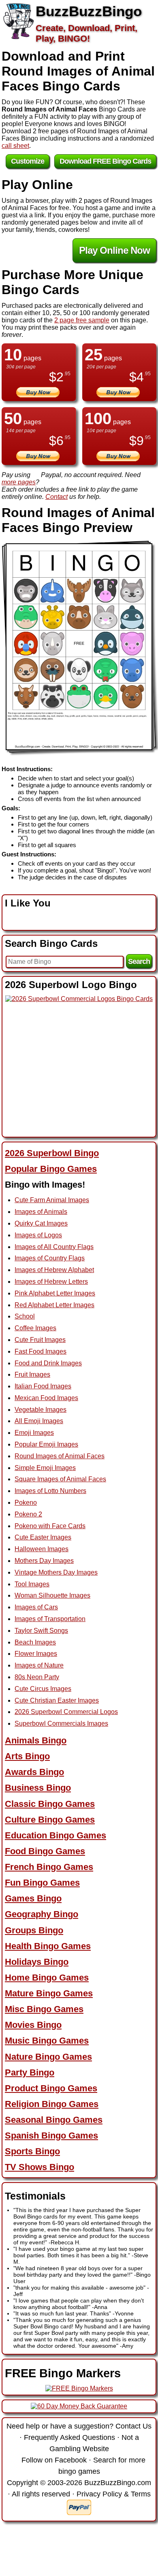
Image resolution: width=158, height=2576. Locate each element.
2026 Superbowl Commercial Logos (66, 1712)
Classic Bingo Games (50, 1804)
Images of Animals (41, 1212)
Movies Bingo (33, 2025)
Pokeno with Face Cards (50, 1526)
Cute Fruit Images (40, 1340)
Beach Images (35, 1642)
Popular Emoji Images (46, 1444)
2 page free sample (82, 320)
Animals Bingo (36, 1740)
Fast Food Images (41, 1351)
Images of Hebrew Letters (51, 1282)
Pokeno (26, 1502)
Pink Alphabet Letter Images (55, 1293)
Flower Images (36, 1654)
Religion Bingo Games (52, 2104)
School (25, 1316)
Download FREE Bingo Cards (105, 161)
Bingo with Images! (45, 1185)
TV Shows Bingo (39, 2167)
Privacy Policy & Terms (114, 2494)
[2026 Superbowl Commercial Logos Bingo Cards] (79, 999)
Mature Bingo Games (49, 1993)
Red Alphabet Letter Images (54, 1305)
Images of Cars (36, 1607)
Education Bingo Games (56, 1835)
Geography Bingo (42, 1914)
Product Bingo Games (51, 2088)
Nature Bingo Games (48, 2057)
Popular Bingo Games (51, 1169)
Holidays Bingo (37, 1962)
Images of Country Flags (50, 1258)
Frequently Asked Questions (69, 2437)
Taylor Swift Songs (41, 1631)
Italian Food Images (43, 1386)
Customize (28, 161)
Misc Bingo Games (44, 2009)
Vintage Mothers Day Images (56, 1572)
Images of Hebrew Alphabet (54, 1270)
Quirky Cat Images (41, 1223)
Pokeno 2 (28, 1514)
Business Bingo (38, 1788)
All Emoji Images (39, 1421)
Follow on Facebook (54, 2460)
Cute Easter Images (43, 1537)
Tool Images (32, 1584)
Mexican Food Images (46, 1398)
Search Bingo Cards (51, 943)
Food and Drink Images (48, 1363)
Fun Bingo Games (42, 1883)
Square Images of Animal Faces (60, 1479)
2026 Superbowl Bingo (52, 1153)
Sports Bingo (32, 2151)
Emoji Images (34, 1433)
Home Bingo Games (47, 1978)
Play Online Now (114, 250)
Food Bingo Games (45, 1851)
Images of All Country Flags (54, 1247)
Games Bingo (33, 1898)
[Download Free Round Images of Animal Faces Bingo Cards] (79, 647)
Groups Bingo (34, 1930)
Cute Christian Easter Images (57, 1700)
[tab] (79, 1153)
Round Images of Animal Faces (60, 1456)
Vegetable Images (41, 1410)
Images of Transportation (50, 1619)
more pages (19, 482)
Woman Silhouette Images (52, 1595)
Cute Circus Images (43, 1689)
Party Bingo (30, 2072)
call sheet (15, 146)
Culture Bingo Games (50, 1820)
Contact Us (133, 2426)
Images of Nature (39, 1665)
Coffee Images (35, 1328)
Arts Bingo (27, 1756)
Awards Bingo (34, 1772)
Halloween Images (42, 1549)
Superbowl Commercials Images (61, 1723)
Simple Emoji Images (45, 1468)
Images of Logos (38, 1235)
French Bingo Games (49, 1867)
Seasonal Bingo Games (54, 2120)
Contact (57, 497)
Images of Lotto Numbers (50, 1491)
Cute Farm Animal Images (52, 1200)
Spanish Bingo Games (51, 2135)
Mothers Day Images (44, 1561)
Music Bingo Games (47, 2041)
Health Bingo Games (48, 1946)
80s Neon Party (37, 1677)
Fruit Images (32, 1374)
